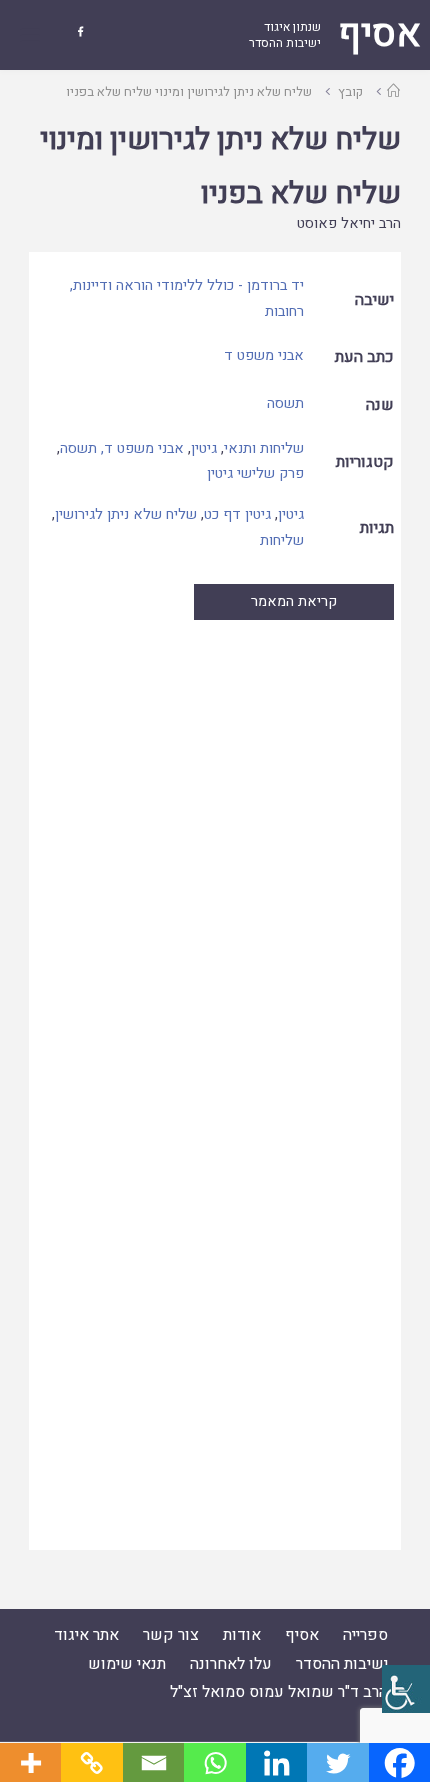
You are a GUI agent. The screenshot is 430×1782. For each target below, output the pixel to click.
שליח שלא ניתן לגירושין (126, 514)
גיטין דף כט (237, 514)
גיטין (204, 448)
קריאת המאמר (294, 601)
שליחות (282, 540)
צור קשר (171, 1635)
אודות (242, 1635)
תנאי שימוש (127, 1664)
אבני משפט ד (264, 355)
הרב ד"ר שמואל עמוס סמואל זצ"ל (279, 1692)
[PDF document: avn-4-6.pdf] (215, 1084)
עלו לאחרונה (231, 1664)
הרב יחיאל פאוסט (349, 223)
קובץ (350, 91)
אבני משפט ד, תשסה (122, 448)
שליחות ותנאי (264, 448)
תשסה (285, 403)
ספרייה (365, 1635)
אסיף (302, 1635)
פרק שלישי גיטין (255, 473)
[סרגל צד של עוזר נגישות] (406, 1689)
